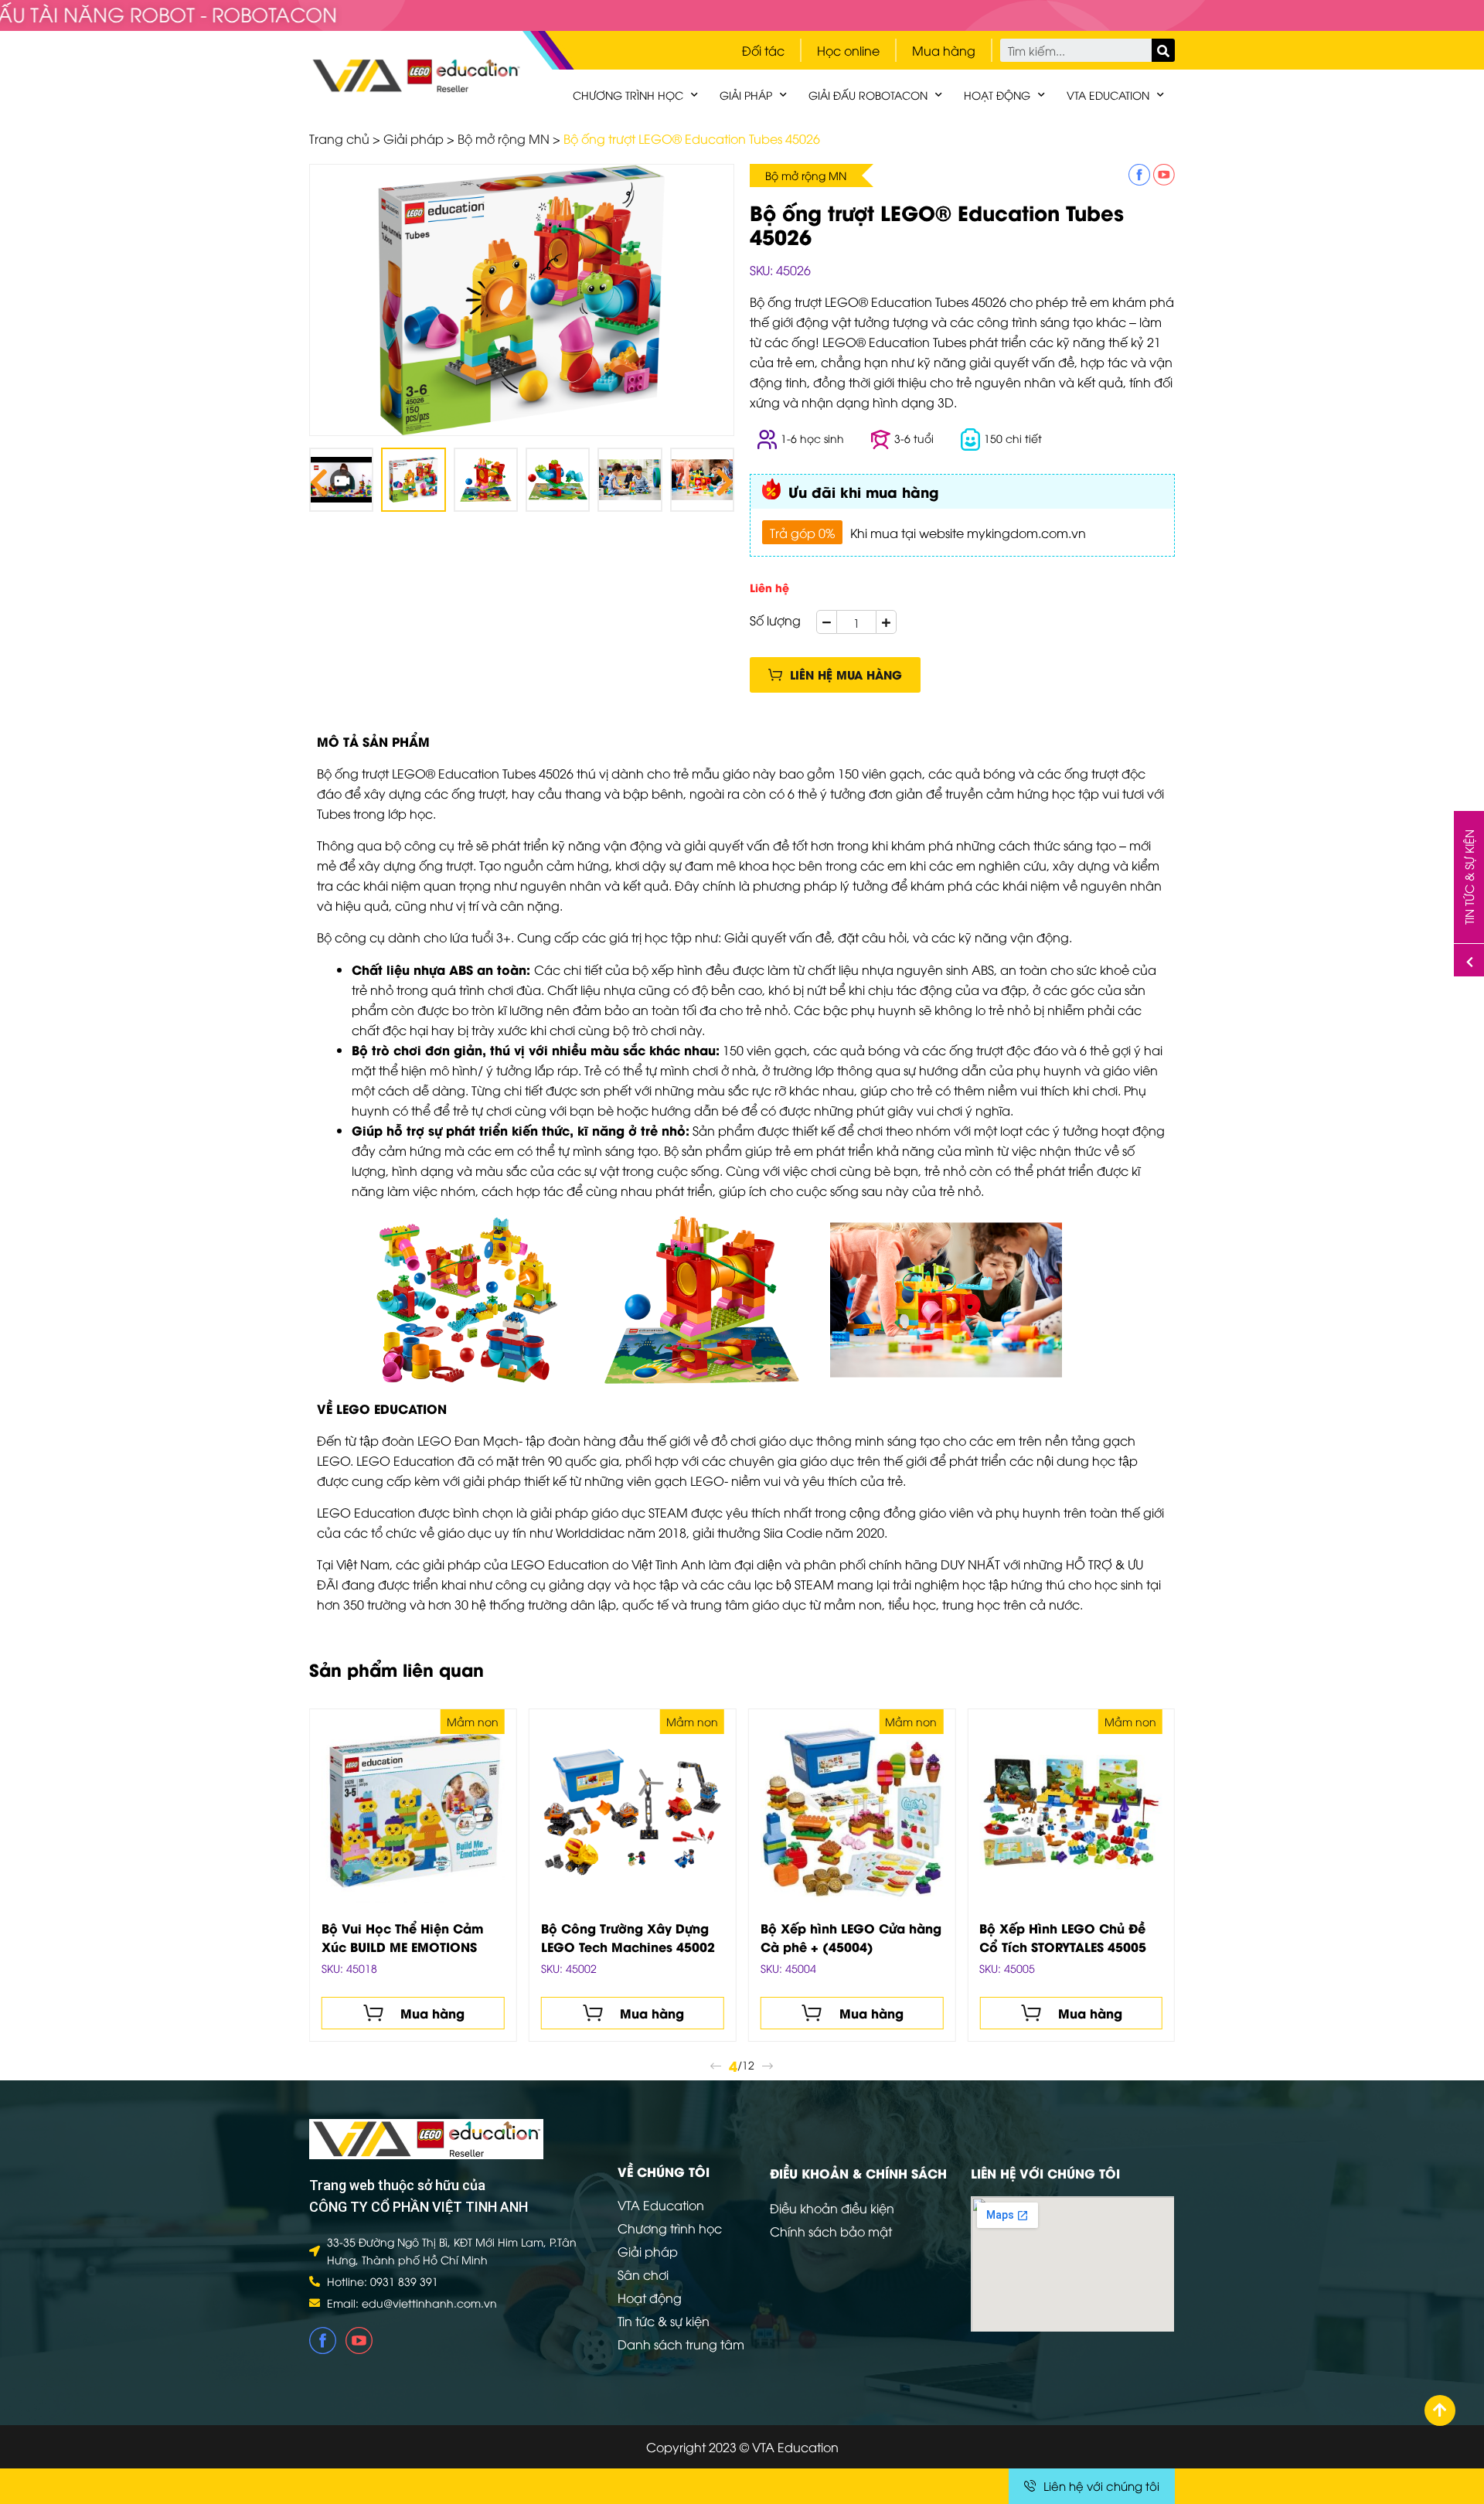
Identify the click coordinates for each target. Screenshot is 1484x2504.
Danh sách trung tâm (681, 2344)
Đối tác (763, 50)
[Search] (1163, 50)
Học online (848, 50)
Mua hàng (944, 50)
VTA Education (661, 2205)
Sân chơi (643, 2274)
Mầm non (473, 1721)
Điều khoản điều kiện (832, 2208)
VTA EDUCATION (1108, 95)
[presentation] (319, 480)
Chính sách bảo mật (831, 2231)
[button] (835, 675)
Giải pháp (746, 95)
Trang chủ (339, 138)
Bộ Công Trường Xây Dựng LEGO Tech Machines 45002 (628, 1937)
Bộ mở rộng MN (504, 138)
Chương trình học (628, 95)
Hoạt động (997, 95)
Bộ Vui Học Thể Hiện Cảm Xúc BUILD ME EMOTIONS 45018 (403, 1937)
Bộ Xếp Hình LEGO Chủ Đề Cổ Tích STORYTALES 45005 (1063, 1937)
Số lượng (775, 620)
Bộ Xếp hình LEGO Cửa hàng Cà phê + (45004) (851, 1937)
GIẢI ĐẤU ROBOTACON (868, 95)
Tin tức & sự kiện (664, 2321)
